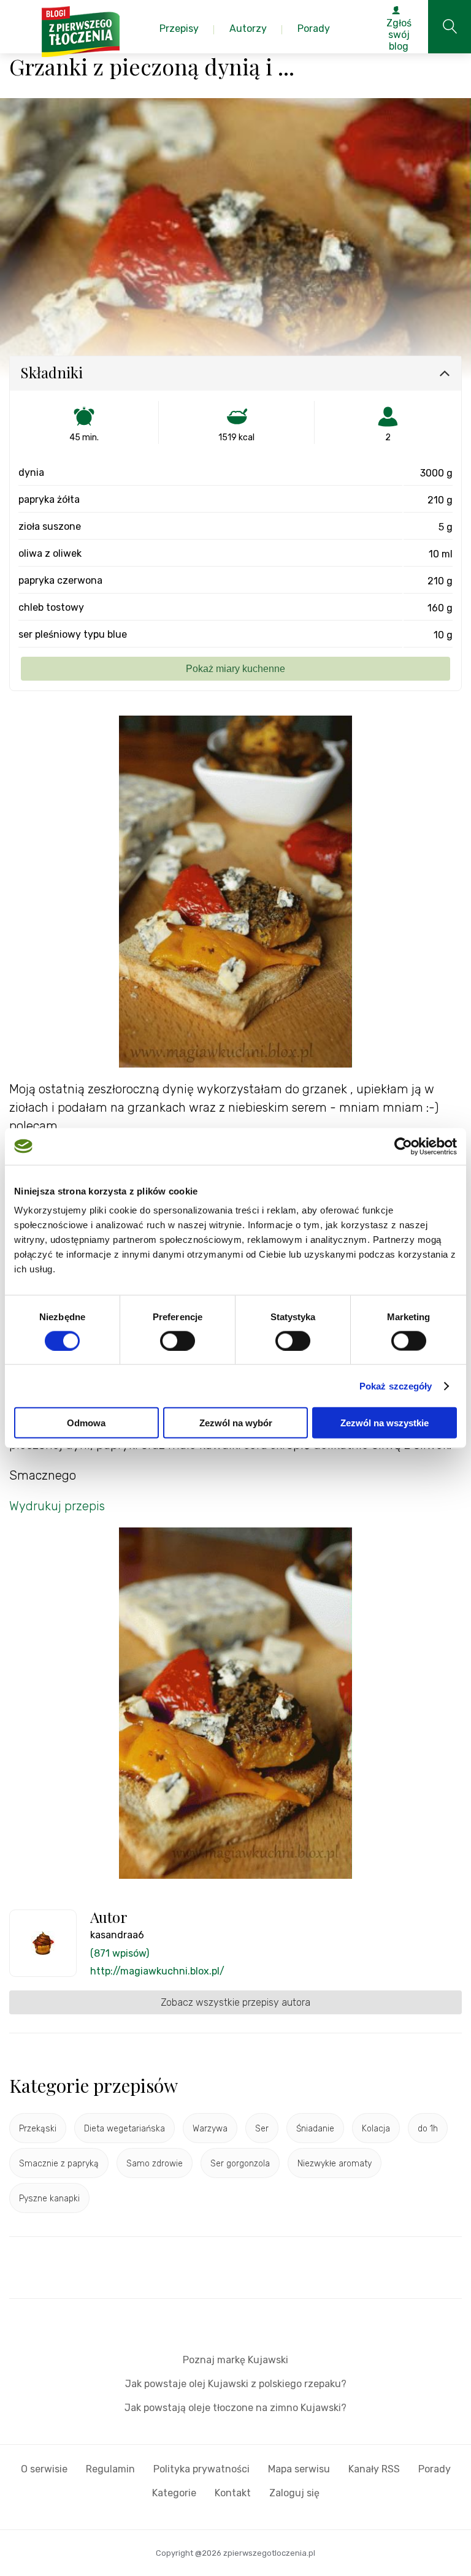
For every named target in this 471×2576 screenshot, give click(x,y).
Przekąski (38, 2129)
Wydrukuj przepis (57, 1506)
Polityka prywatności (201, 2469)
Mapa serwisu (299, 2469)
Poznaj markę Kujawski (235, 2360)
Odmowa (86, 1423)
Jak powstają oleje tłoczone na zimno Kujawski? (235, 2408)
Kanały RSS (374, 2469)
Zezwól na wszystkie (385, 1423)
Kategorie (174, 2493)
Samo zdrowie (155, 2164)
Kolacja (376, 2129)
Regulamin (110, 2469)
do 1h (428, 2129)
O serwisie (44, 2469)
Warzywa (210, 2129)
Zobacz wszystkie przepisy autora (235, 2002)
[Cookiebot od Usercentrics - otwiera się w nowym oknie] (403, 1146)
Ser (262, 2129)
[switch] (178, 1340)
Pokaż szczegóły (396, 1385)
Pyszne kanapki (49, 2199)
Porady (435, 2469)
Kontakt (233, 2493)
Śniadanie (315, 2129)
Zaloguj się (294, 2493)
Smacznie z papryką (59, 2164)
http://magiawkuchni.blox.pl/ (157, 1971)
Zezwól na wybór (236, 1423)
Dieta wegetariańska (124, 2129)
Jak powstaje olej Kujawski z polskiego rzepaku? (236, 2384)
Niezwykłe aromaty (335, 2164)
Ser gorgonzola (240, 2164)
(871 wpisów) (120, 1953)
